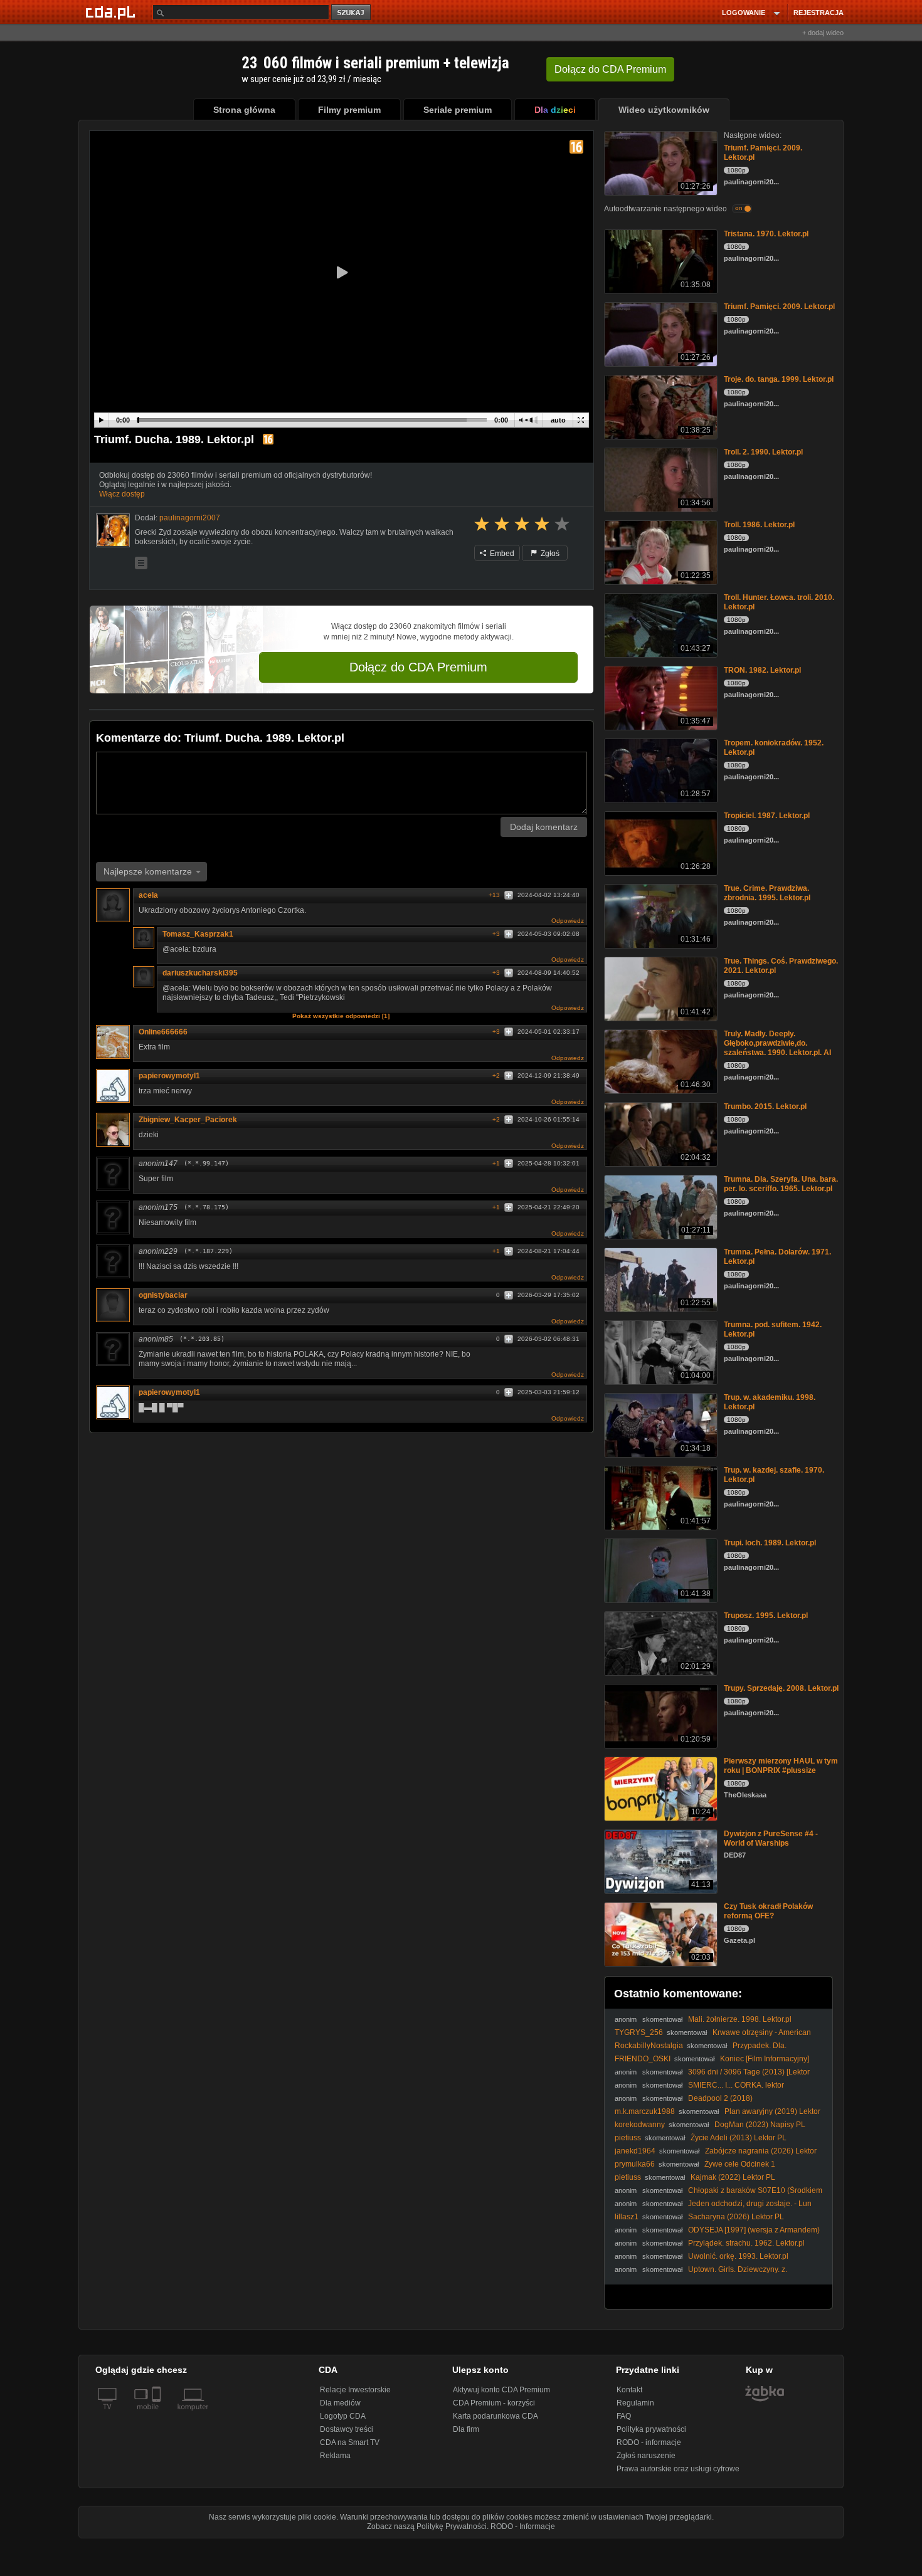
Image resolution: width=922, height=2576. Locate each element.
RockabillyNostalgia (649, 2046)
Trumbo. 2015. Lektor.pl (765, 1107)
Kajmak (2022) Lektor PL (733, 2177)
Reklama (335, 2456)
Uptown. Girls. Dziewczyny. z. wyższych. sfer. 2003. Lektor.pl (701, 2274)
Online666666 (163, 1032)
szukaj (352, 13)
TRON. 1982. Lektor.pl (762, 670)
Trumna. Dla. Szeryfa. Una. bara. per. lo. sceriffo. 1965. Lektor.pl (781, 1184)
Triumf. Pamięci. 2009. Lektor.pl (779, 307)
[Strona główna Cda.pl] (112, 12)
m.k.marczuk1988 (645, 2111)
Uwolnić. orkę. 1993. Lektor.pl (738, 2256)
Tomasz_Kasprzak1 (198, 934)
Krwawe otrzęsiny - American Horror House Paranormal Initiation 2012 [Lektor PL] (713, 2037)
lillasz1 (627, 2217)
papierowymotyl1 (169, 1076)
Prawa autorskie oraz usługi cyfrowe (678, 2469)
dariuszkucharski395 (200, 973)
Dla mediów (340, 2403)
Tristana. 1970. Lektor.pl (766, 234)
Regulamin (635, 2403)
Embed (501, 554)
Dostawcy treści (347, 2429)
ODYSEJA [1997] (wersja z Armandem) (754, 2230)
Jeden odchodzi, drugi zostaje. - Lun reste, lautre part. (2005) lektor (713, 2208)
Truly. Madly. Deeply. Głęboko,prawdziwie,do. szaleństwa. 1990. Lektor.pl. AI (777, 1043)
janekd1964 (635, 2151)
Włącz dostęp (122, 494)
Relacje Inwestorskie (355, 2390)
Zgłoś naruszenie (646, 2456)
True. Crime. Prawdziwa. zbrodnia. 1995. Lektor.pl (767, 893)
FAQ (624, 2416)
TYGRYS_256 (639, 2032)
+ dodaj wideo (823, 33)
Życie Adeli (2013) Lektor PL (739, 2138)
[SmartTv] (158, 2414)
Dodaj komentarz (544, 827)
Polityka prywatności (651, 2429)
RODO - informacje (649, 2442)
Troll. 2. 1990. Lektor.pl (763, 452)
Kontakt (629, 2390)
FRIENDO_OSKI (643, 2059)
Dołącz (610, 69)
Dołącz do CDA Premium (418, 667)
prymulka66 (635, 2164)
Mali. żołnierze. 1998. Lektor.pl (740, 2019)
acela (148, 895)
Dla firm (466, 2429)
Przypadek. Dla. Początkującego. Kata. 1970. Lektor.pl (701, 2050)
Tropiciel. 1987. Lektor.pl (767, 816)
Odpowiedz (568, 921)
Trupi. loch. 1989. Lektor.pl (770, 1543)
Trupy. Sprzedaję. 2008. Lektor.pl (781, 1688)
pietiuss (628, 2138)
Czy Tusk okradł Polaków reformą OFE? (768, 1911)
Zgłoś (549, 554)
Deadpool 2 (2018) (720, 2098)
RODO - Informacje (523, 2526)
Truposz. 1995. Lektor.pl (766, 1616)
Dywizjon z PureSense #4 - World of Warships (771, 1838)
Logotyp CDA (343, 2416)
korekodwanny (640, 2125)
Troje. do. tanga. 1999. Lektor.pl (779, 379)
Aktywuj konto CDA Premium (501, 2390)
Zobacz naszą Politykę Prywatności (427, 2526)
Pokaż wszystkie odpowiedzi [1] (341, 1016)
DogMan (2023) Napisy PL (760, 2125)
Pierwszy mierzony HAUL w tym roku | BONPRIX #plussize (781, 1766)
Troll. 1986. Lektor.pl (759, 525)
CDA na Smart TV (350, 2442)
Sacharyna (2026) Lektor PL (736, 2217)
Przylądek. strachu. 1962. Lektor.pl (746, 2243)
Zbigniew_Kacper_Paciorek (188, 1120)
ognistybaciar (163, 1295)
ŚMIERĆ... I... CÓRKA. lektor (736, 2085)
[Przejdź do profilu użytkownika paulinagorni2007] (113, 530)
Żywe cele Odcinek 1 (740, 2164)
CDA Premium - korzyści (494, 2403)
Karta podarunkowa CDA (495, 2416)
